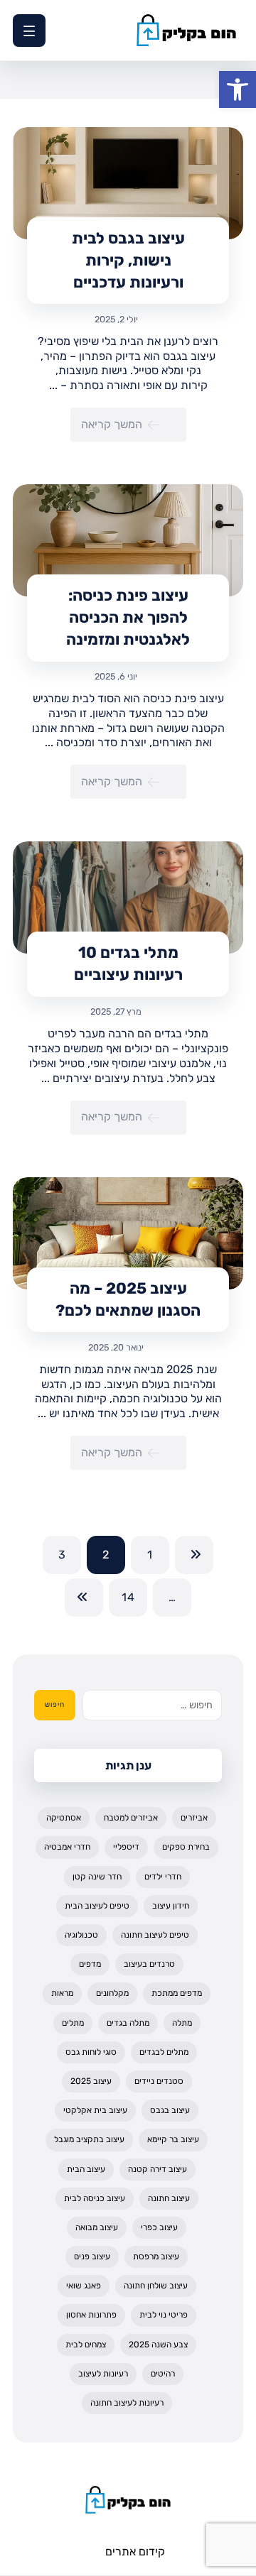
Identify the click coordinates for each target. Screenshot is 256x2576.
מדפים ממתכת (177, 1993)
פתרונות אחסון (91, 2315)
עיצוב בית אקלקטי (95, 2110)
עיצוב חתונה (169, 2198)
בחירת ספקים (186, 1847)
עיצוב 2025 (91, 2081)
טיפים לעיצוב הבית (97, 1906)
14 (128, 1598)
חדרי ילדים (163, 1877)
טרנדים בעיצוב (149, 1964)
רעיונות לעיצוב (103, 2374)
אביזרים (194, 1818)
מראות (62, 1993)
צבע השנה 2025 (158, 2345)
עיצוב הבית (86, 2169)
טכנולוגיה (81, 1935)
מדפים (90, 1964)
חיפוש (55, 1705)
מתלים (73, 2023)
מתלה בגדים (128, 2023)
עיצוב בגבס (170, 2110)
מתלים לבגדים (164, 2052)
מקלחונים (112, 1993)
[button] (238, 89)
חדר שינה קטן (97, 1877)
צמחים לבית (86, 2345)
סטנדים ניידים (159, 2081)
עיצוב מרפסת (156, 2256)
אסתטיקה (64, 1818)
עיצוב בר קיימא (173, 2139)
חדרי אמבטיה (67, 1847)
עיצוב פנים (92, 2256)
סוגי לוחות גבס (91, 2052)
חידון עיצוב (171, 1906)
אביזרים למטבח (131, 1818)
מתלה (182, 2023)
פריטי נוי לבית (164, 2315)
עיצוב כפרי (159, 2227)
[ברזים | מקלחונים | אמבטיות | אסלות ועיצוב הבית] (186, 30)
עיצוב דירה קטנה (158, 2169)
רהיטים (163, 2374)
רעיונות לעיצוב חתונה (127, 2403)
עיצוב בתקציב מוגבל (89, 2139)
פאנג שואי (84, 2286)
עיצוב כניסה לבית (95, 2198)
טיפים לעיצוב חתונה (155, 1935)
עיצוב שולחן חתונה (156, 2286)
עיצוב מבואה (97, 2227)
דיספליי (126, 1847)
